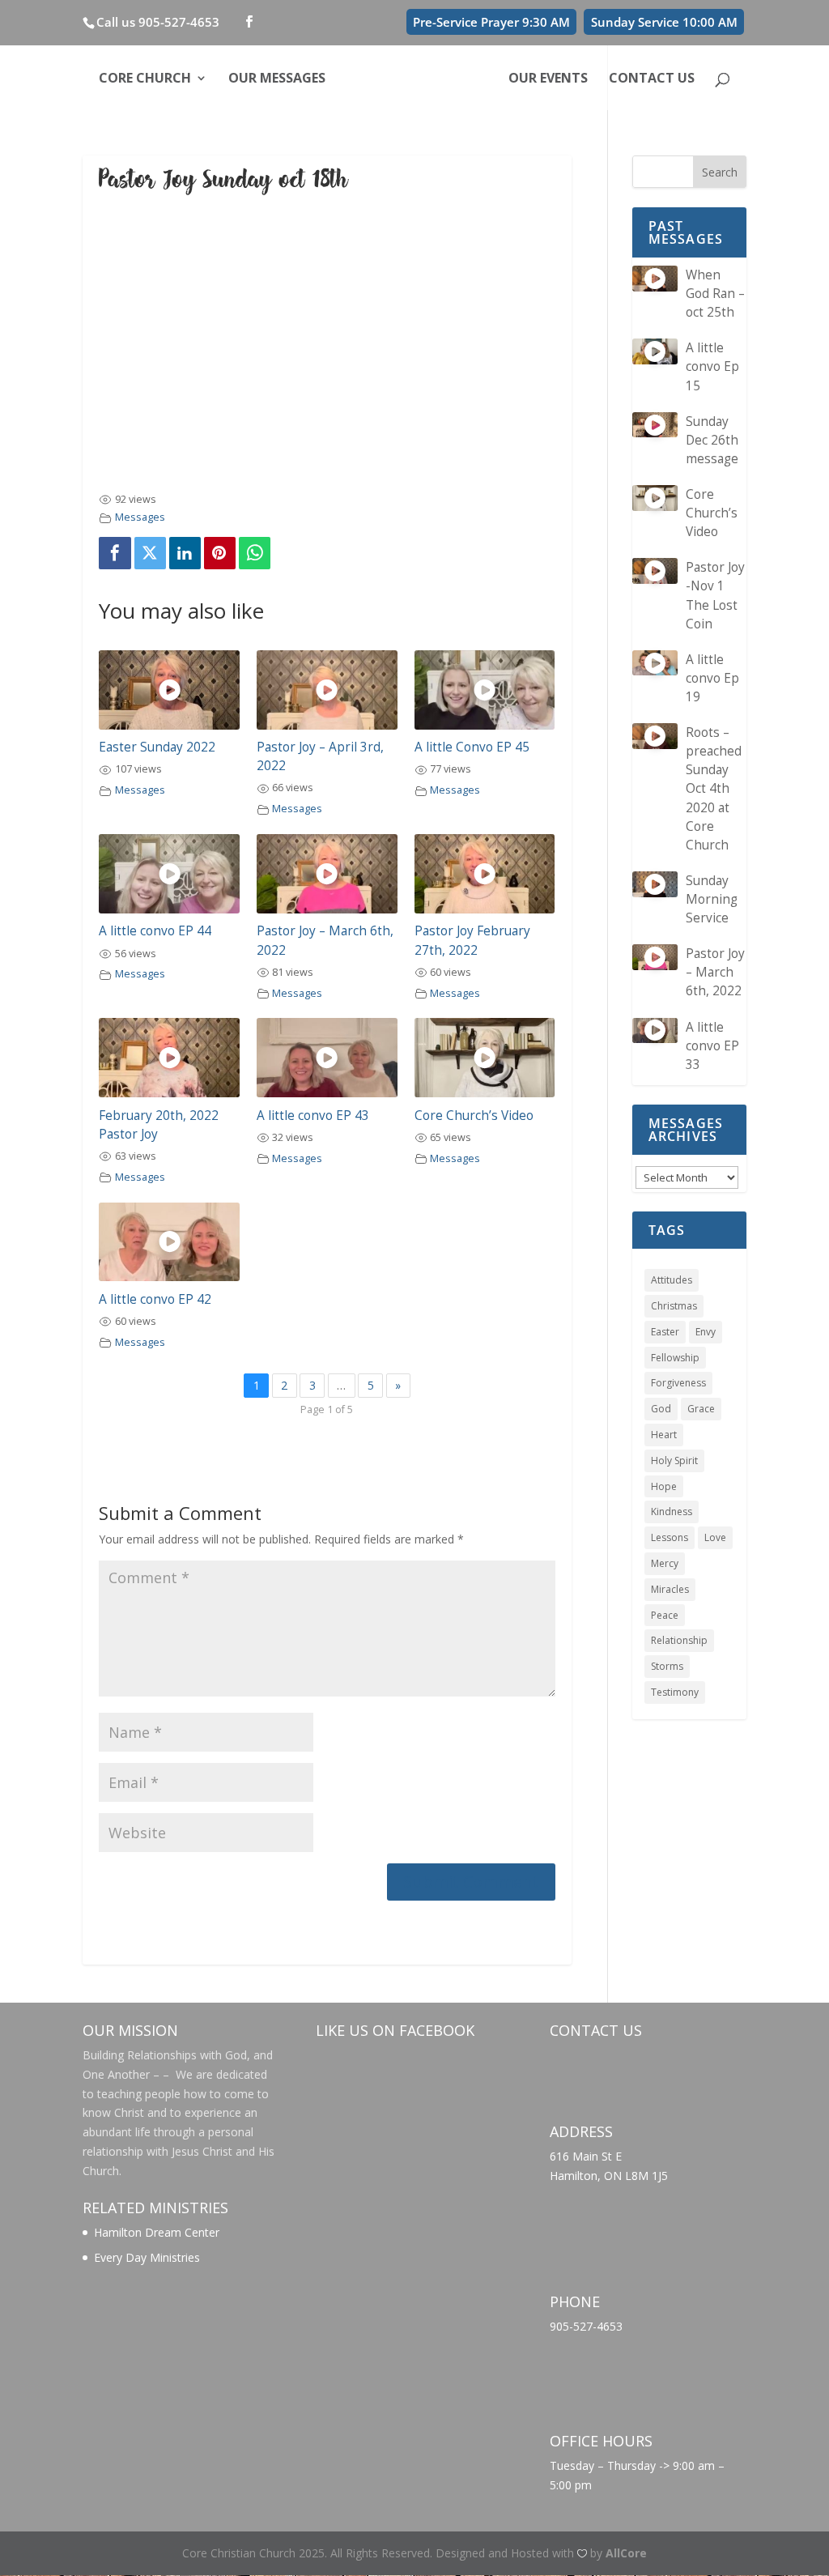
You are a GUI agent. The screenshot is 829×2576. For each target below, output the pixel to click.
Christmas (674, 1306)
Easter (665, 1332)
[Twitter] (151, 553)
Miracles (670, 1589)
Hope (664, 1486)
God (661, 1409)
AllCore (626, 2553)
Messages (140, 517)
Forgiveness (678, 1383)
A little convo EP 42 (155, 1299)
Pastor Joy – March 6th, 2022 (715, 972)
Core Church (145, 79)
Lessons (670, 1537)
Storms (667, 1666)
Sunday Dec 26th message (712, 440)
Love (715, 1537)
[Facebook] (115, 553)
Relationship (679, 1640)
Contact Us (652, 79)
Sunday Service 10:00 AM (664, 22)
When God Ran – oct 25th (715, 294)
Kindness (672, 1512)
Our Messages (277, 79)
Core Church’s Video (474, 1116)
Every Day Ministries (147, 2257)
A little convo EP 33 (712, 1046)
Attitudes (672, 1280)
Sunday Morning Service (712, 899)
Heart (664, 1435)
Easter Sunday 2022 (157, 747)
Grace (701, 1409)
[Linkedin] (185, 553)
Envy (706, 1332)
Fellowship (675, 1358)
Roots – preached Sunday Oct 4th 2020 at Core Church (714, 789)
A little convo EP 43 (313, 1116)
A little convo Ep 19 (712, 678)
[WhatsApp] (255, 553)
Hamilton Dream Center (157, 2232)
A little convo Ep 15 (712, 366)
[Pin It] (220, 553)
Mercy (665, 1563)
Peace (665, 1615)
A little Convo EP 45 (472, 747)
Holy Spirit (674, 1460)
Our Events (548, 79)
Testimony (675, 1692)
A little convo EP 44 (155, 931)
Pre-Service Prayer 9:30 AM (491, 22)
